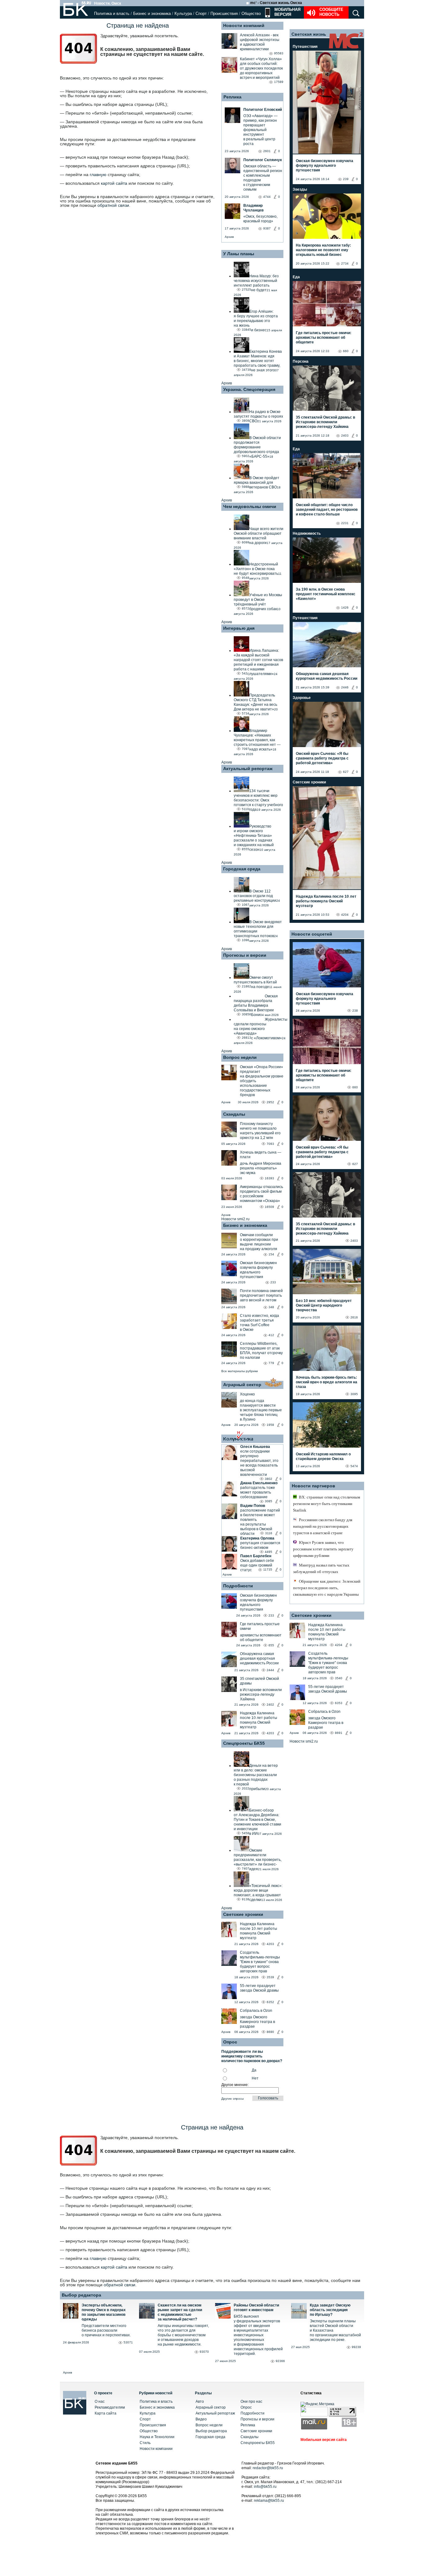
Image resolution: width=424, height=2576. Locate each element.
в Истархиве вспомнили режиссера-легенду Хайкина (261, 1694)
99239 (356, 2347)
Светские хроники (243, 1914)
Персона (301, 361)
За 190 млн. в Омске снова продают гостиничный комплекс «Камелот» (326, 594)
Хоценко (247, 1394)
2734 (345, 263)
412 (271, 1335)
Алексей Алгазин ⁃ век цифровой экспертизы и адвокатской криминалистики (260, 42)
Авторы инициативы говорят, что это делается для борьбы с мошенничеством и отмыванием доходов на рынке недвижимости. (183, 2335)
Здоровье (302, 698)
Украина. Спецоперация (249, 389)
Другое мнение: (235, 2085)
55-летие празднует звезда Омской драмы (259, 1988)
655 (271, 1645)
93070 (204, 2352)
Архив (229, 237)
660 (346, 351)
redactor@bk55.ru (268, 2468)
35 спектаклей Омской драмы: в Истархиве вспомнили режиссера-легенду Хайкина (325, 422)
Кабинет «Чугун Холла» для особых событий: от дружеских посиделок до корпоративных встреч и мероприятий (261, 68)
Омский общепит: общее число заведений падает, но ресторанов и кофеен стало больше (327, 510)
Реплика (232, 97)
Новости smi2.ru (235, 1219)
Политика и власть (112, 14)
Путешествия (305, 47)
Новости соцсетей (312, 934)
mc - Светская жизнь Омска (276, 3)
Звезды (300, 189)
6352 (270, 2002)
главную (98, 175)
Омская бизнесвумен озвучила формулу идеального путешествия (258, 1270)
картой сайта (114, 183)
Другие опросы (232, 2099)
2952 (270, 1102)
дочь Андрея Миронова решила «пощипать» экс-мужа (261, 1168)
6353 (339, 1703)
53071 (128, 2342)
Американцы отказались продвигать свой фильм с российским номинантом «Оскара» (262, 1194)
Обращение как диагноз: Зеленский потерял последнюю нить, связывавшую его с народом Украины (327, 1588)
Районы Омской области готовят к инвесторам (256, 2308)
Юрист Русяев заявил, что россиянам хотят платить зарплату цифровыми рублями (323, 1549)
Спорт (201, 14)
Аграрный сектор (242, 1385)
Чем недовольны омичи (250, 506)
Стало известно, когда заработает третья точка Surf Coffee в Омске (259, 1323)
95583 (279, 53)
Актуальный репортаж (248, 769)
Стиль (145, 2443)
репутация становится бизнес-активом (260, 1545)
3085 (268, 1501)
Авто (200, 2401)
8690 (270, 2032)
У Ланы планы (239, 254)
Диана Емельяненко (259, 1483)
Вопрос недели (240, 1057)
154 (271, 1254)
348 (271, 1307)
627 (346, 772)
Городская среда (242, 869)
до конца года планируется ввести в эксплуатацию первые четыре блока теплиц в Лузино (261, 1410)
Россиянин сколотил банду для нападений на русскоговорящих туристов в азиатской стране (323, 1526)
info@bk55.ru (265, 2487)
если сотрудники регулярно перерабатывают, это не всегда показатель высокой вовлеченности (259, 1463)
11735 (268, 1569)
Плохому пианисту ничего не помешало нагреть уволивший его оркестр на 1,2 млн (260, 1131)
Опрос (246, 2407)
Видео (201, 2419)
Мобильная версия (287, 12)
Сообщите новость (331, 12)
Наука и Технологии (157, 2437)
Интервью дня (239, 628)
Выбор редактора (81, 2295)
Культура (183, 14)
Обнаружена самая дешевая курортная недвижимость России (259, 1658)
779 (271, 1363)
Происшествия (224, 14)
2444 (270, 1670)
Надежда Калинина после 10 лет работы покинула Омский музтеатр (259, 1720)
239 (346, 179)
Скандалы (234, 1114)
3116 (269, 1533)
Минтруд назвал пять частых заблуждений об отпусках (321, 1568)
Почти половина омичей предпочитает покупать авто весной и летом (261, 1295)
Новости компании (156, 2449)
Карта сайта (106, 2413)
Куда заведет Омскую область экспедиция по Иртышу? (330, 2310)
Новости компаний (244, 25)
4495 (268, 1552)
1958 (270, 1425)
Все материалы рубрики (240, 1371)
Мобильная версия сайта (324, 2440)
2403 (345, 435)
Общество (251, 14)
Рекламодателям (110, 2407)
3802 (268, 1479)
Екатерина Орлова (257, 1538)
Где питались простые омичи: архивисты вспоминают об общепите (324, 338)
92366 (280, 2361)
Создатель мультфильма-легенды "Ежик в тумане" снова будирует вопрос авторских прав (260, 1962)
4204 (345, 915)
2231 (345, 523)
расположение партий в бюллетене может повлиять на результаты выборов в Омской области (260, 1522)
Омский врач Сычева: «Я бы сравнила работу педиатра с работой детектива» (322, 758)
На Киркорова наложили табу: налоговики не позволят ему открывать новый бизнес (323, 250)
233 (273, 1282)
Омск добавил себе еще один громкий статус (257, 1565)
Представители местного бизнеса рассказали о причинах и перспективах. (106, 2330)
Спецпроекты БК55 (244, 1743)
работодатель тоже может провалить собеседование (258, 1492)
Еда (296, 277)
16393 (269, 1178)
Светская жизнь (309, 34)
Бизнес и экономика (152, 14)
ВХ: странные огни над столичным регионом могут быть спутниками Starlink (327, 1504)
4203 (270, 1733)
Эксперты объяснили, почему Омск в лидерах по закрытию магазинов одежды (104, 2312)
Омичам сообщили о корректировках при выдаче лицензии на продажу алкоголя (259, 1242)
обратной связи (113, 205)
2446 (345, 687)
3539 (270, 1977)
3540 (339, 1678)
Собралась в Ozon (256, 2011)
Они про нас (251, 2401)
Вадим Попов (253, 1506)
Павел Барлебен (256, 1556)
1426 (345, 608)
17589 (279, 82)
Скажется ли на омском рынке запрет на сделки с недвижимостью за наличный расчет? (180, 2312)
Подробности (238, 1586)
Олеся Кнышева (255, 1447)
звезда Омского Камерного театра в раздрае (257, 2022)
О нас (100, 2401)
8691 (339, 1733)
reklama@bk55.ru (269, 2501)
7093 (270, 1144)
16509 (269, 1207)
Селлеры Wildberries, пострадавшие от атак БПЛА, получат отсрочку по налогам (261, 1351)
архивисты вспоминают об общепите (261, 1637)
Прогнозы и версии (245, 955)
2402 (270, 1705)
